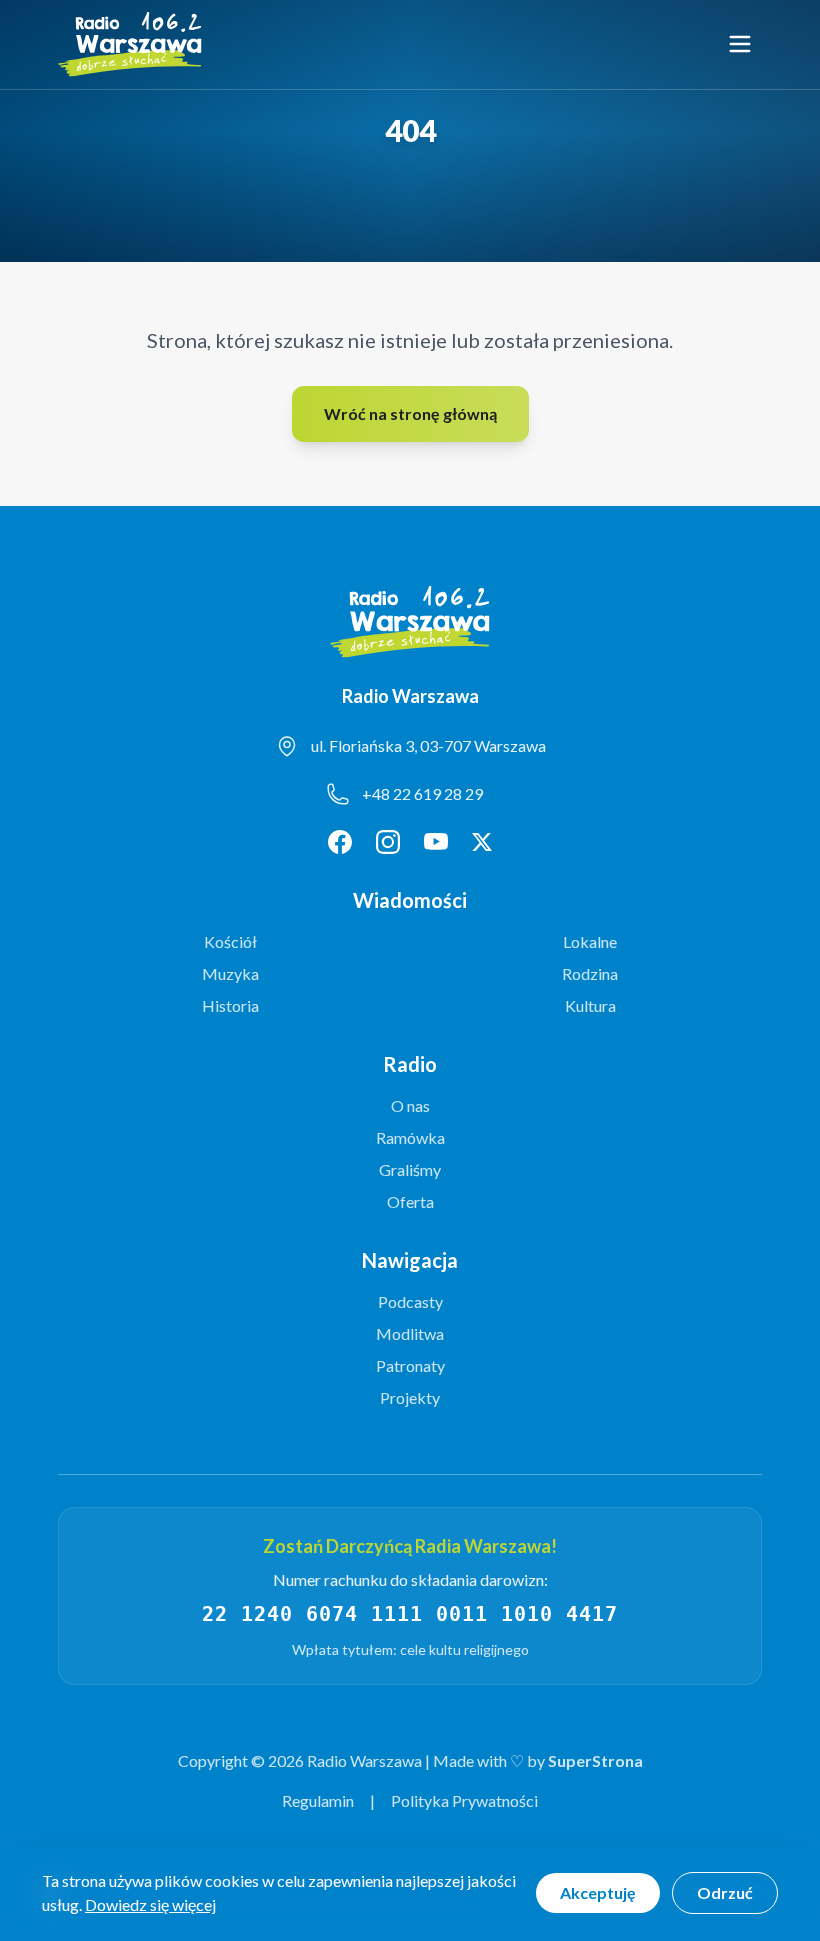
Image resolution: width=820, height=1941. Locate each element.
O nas (410, 1105)
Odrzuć (725, 1892)
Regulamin (318, 1800)
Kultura (590, 1005)
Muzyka (230, 973)
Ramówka (410, 1137)
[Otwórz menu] (740, 44)
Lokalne (590, 941)
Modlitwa (410, 1333)
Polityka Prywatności (464, 1800)
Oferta (410, 1201)
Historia (230, 1005)
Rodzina (590, 973)
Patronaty (410, 1365)
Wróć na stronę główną (410, 413)
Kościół (230, 941)
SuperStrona (595, 1760)
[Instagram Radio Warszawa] (388, 842)
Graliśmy (410, 1169)
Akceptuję (598, 1892)
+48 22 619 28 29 (422, 793)
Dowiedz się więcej (150, 1904)
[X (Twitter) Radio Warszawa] (482, 842)
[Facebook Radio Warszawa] (340, 842)
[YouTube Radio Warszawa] (436, 842)
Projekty (410, 1397)
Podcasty (410, 1301)
